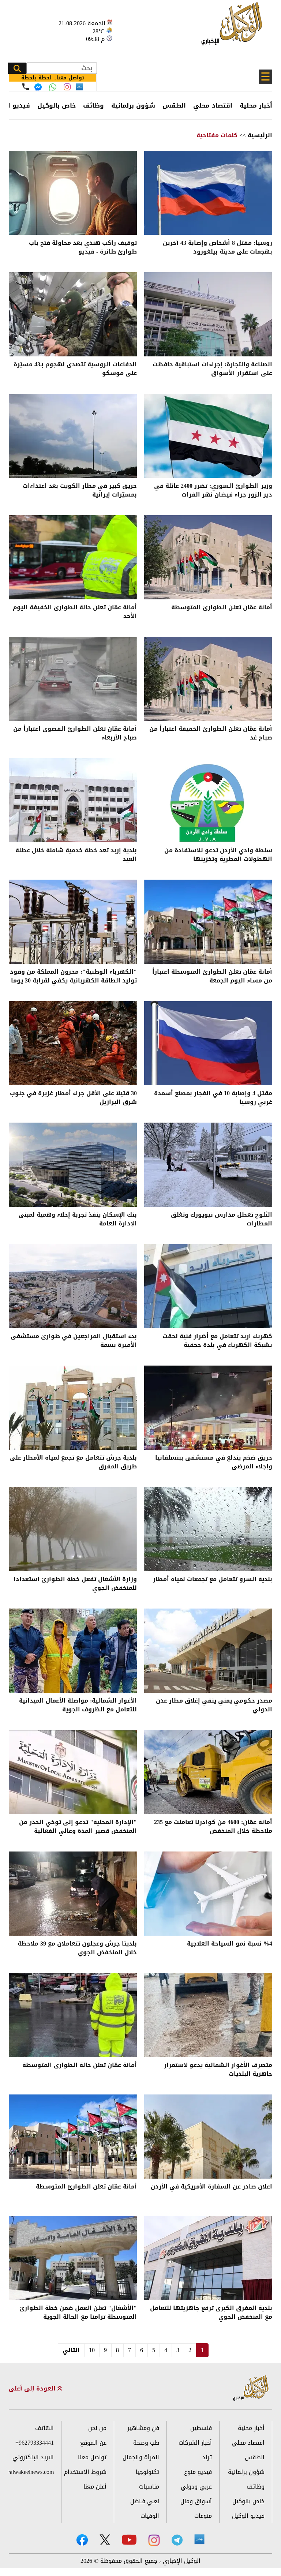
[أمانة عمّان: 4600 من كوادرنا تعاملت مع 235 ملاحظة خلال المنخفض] (208, 1772)
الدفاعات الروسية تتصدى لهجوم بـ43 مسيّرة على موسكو (75, 369)
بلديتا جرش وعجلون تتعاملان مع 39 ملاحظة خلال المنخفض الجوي (77, 1949)
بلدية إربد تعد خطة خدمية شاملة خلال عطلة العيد (76, 855)
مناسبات (149, 2487)
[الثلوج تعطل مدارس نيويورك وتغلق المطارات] (208, 1165)
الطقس (174, 105)
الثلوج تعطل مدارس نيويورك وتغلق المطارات (222, 1220)
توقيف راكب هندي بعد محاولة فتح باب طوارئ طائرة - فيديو (83, 248)
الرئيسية (260, 135)
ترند (207, 2457)
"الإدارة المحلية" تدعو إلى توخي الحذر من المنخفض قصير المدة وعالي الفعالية (78, 1827)
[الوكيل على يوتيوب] (129, 2540)
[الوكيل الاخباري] (251, 2388)
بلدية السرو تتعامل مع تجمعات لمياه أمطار (213, 1580)
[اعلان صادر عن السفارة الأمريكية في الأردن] (208, 2137)
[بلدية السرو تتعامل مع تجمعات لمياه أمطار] (208, 1529)
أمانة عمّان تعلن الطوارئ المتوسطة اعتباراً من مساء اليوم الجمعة (212, 977)
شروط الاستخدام (85, 2472)
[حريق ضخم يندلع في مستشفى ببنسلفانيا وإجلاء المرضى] (208, 1408)
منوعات (203, 2516)
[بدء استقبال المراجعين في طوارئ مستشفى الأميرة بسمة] (73, 1286)
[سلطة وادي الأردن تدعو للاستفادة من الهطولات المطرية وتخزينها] (208, 800)
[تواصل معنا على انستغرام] (67, 87)
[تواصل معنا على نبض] (80, 87)
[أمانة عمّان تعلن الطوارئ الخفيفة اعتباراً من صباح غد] (208, 679)
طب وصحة (146, 2443)
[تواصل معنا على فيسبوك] (38, 87)
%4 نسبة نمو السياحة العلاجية (230, 1944)
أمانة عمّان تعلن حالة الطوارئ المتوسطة (80, 2066)
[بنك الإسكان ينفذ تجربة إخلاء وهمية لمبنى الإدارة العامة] (73, 1165)
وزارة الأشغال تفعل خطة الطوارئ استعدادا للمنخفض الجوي (75, 1584)
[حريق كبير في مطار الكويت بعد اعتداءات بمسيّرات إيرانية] (73, 436)
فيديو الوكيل (248, 2516)
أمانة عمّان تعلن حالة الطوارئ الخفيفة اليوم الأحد (75, 612)
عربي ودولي (196, 2487)
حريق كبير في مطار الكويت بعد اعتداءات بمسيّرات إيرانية (80, 491)
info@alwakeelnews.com (31, 2472)
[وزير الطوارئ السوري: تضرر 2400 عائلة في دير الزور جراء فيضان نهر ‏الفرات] (208, 436)
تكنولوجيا (147, 2472)
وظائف (93, 105)
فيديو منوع (198, 2472)
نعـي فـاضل (145, 2501)
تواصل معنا (92, 2457)
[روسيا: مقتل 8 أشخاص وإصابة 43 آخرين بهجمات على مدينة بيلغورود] (208, 193)
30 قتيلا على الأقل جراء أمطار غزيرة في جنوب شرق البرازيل (73, 1098)
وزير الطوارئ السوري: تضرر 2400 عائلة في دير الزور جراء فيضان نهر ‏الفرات (213, 491)
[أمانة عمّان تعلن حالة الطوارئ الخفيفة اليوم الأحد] (73, 557)
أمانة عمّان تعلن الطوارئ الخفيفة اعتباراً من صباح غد (211, 734)
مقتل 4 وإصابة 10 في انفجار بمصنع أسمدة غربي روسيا (213, 1098)
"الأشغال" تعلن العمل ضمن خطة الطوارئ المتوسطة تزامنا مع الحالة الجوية (78, 2313)
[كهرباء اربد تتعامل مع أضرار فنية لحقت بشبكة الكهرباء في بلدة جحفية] (208, 1286)
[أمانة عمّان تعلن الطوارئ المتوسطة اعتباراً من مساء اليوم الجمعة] (208, 922)
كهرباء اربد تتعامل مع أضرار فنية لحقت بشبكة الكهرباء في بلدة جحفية (217, 1341)
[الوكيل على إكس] (105, 2540)
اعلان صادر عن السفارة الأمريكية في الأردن (211, 2187)
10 (92, 2350)
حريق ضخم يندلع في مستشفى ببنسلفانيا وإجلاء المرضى (214, 1463)
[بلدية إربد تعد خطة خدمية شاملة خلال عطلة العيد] (73, 800)
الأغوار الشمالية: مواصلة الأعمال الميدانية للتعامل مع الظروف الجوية (78, 1706)
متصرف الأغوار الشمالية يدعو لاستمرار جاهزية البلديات (218, 2070)
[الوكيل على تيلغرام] (177, 2540)
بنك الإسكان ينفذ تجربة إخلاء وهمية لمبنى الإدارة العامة (78, 1220)
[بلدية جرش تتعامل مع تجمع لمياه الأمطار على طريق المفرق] (73, 1408)
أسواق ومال (196, 2501)
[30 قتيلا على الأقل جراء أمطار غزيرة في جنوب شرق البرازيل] (73, 1043)
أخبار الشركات (195, 2443)
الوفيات (150, 2516)
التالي (71, 2350)
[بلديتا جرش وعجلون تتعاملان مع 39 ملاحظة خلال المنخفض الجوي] (73, 1894)
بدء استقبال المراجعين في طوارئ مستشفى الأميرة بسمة (74, 1341)
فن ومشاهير (143, 2428)
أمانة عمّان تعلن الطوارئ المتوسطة (222, 608)
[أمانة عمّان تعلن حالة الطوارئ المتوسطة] (73, 2015)
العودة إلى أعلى (33, 2389)
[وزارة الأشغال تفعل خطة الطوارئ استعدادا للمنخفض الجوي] (73, 1529)
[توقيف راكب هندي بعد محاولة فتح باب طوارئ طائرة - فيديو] (73, 193)
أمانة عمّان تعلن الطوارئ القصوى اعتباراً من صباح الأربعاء (75, 734)
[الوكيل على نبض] (199, 2539)
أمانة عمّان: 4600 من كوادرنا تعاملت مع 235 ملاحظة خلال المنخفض (213, 1827)
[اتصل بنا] (26, 87)
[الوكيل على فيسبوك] (82, 2540)
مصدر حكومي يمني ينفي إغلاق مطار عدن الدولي (214, 1706)
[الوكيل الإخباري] (234, 28)
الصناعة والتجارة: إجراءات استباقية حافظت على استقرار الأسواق (212, 369)
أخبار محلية (256, 105)
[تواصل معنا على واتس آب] (53, 87)
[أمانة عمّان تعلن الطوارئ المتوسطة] (208, 557)
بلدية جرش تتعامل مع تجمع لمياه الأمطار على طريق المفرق (73, 1463)
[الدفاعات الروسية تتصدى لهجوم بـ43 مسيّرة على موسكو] (73, 314)
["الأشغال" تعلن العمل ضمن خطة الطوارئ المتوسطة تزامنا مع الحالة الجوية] (73, 2258)
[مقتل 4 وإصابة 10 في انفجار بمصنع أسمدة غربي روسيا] (208, 1043)
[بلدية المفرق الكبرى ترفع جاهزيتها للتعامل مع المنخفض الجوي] (208, 2258)
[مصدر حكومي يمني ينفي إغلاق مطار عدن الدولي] (208, 1651)
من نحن (97, 2428)
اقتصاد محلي (213, 105)
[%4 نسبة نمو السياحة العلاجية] (208, 1894)
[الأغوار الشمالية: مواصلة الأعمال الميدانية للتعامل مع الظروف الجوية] (73, 1651)
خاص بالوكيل (57, 105)
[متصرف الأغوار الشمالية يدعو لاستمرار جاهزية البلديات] (208, 2015)
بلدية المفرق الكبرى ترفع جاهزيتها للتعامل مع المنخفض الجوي (211, 2313)
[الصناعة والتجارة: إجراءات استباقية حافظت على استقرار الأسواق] (208, 314)
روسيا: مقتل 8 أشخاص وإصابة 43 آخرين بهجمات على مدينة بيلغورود (218, 248)
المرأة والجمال (141, 2457)
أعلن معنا (95, 2487)
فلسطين (201, 2428)
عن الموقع (93, 2443)
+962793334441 (35, 2443)
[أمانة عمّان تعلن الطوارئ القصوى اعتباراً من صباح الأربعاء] (73, 679)
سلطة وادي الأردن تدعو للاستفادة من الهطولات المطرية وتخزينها (218, 855)
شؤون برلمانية (133, 105)
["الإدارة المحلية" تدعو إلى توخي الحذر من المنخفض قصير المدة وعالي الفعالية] (73, 1772)
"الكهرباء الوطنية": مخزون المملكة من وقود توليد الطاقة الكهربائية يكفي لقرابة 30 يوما (73, 977)
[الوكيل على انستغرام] (154, 2540)
